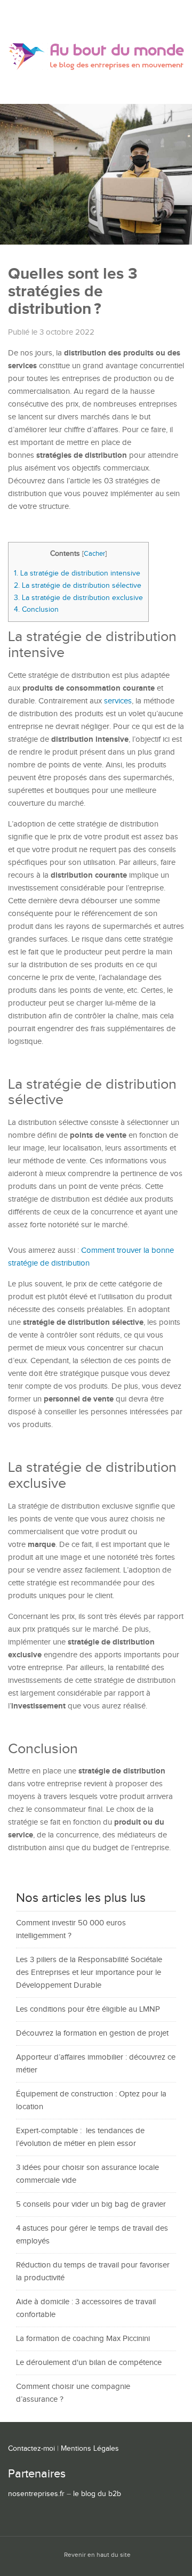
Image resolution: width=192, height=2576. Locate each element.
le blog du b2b (97, 2494)
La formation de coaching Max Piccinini (83, 2339)
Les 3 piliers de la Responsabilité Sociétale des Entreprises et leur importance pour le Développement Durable (89, 1972)
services (118, 701)
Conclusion (36, 609)
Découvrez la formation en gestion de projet (92, 2033)
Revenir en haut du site (97, 2555)
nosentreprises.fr (36, 2494)
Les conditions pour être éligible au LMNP (88, 2009)
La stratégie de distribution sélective (78, 585)
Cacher (94, 554)
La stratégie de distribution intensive (77, 573)
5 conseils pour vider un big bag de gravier (91, 2204)
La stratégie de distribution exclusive (78, 598)
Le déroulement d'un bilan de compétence (89, 2363)
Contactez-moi (31, 2449)
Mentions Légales (90, 2449)
